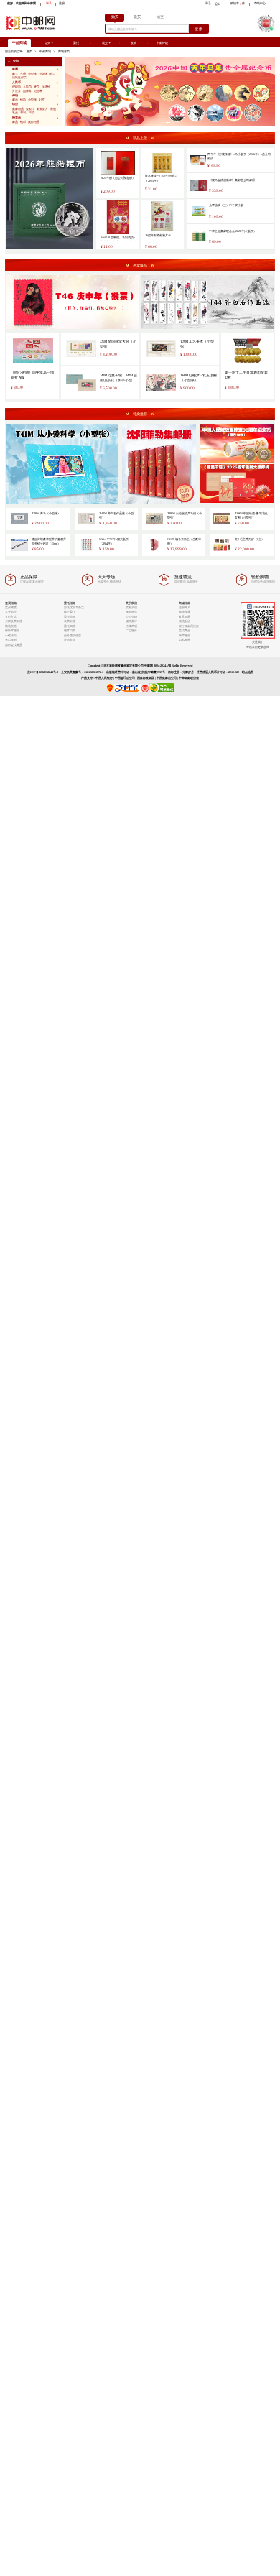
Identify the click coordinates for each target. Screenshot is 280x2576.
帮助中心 (260, 4)
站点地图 (248, 672)
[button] (34, 61)
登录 (49, 4)
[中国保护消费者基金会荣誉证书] (145, 691)
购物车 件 (238, 4)
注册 (62, 4)
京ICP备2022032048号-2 (43, 672)
